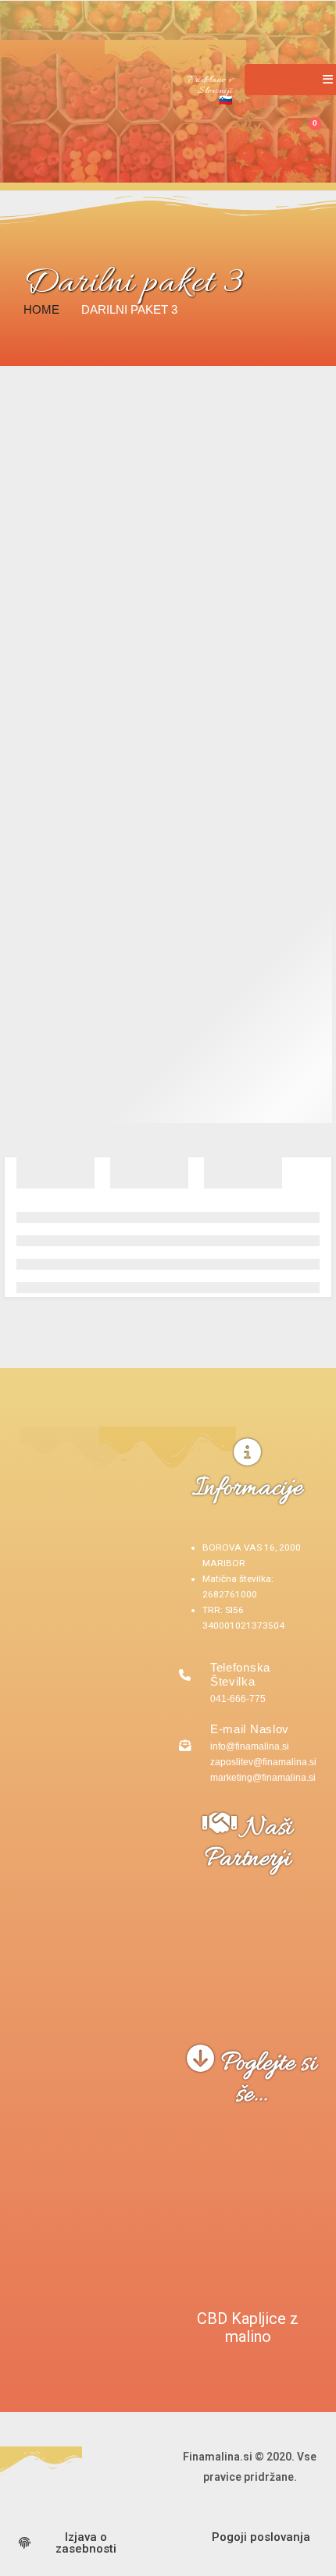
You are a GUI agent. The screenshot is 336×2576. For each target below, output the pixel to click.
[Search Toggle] (272, 128)
